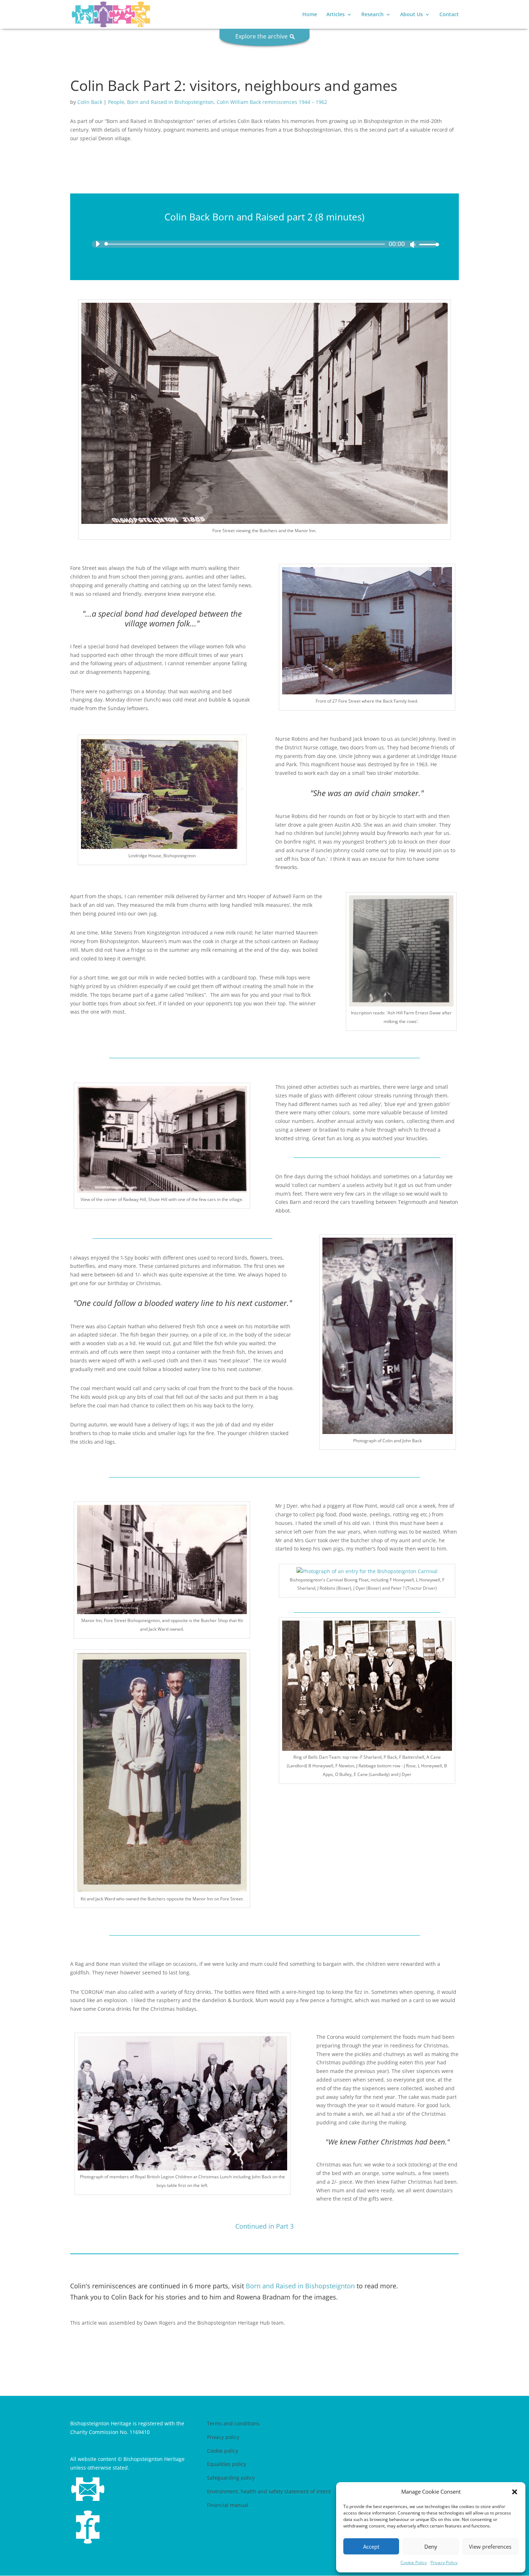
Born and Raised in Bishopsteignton (170, 102)
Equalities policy (227, 2464)
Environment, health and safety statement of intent (269, 2491)
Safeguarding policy (231, 2478)
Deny (431, 2547)
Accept (371, 2547)
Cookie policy (223, 2451)
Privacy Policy (444, 2563)
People (116, 102)
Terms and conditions (233, 2423)
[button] (515, 2492)
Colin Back (90, 102)
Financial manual (228, 2505)
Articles (336, 15)
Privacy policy (223, 2437)
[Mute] (413, 245)
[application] (264, 244)
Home (310, 15)
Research (372, 15)
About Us (412, 15)
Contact (449, 15)
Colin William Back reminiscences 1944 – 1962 (272, 102)
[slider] (427, 244)
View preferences (490, 2547)
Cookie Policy (414, 2563)
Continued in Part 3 (264, 2226)
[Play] (98, 244)
